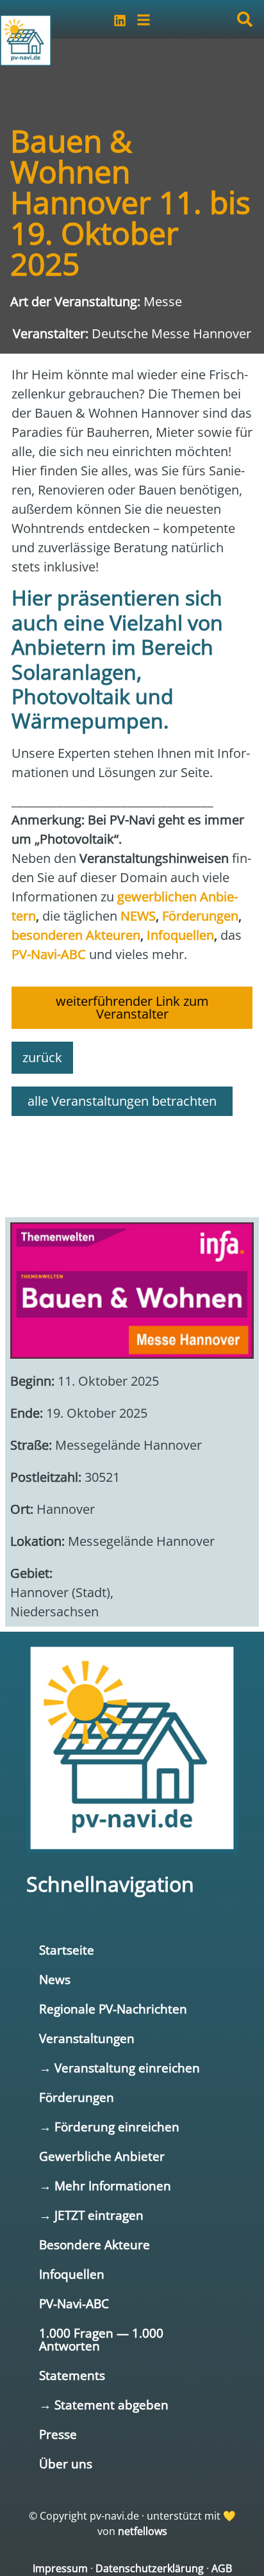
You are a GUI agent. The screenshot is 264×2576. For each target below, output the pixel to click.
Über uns (66, 2464)
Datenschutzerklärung (150, 2568)
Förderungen (77, 2097)
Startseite (67, 1950)
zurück (42, 1057)
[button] (245, 19)
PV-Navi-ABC (74, 2303)
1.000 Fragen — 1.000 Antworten (101, 2339)
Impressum (60, 2568)
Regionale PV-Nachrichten (113, 2009)
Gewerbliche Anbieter (102, 2156)
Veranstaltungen (87, 2038)
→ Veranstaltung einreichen (120, 2068)
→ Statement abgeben (104, 2405)
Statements (72, 2375)
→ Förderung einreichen (109, 2127)
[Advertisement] (132, 1161)
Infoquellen (72, 2274)
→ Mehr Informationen (105, 2186)
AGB (222, 2568)
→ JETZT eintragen (91, 2215)
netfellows (143, 2531)
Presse (58, 2434)
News (55, 1979)
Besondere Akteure (95, 2244)
